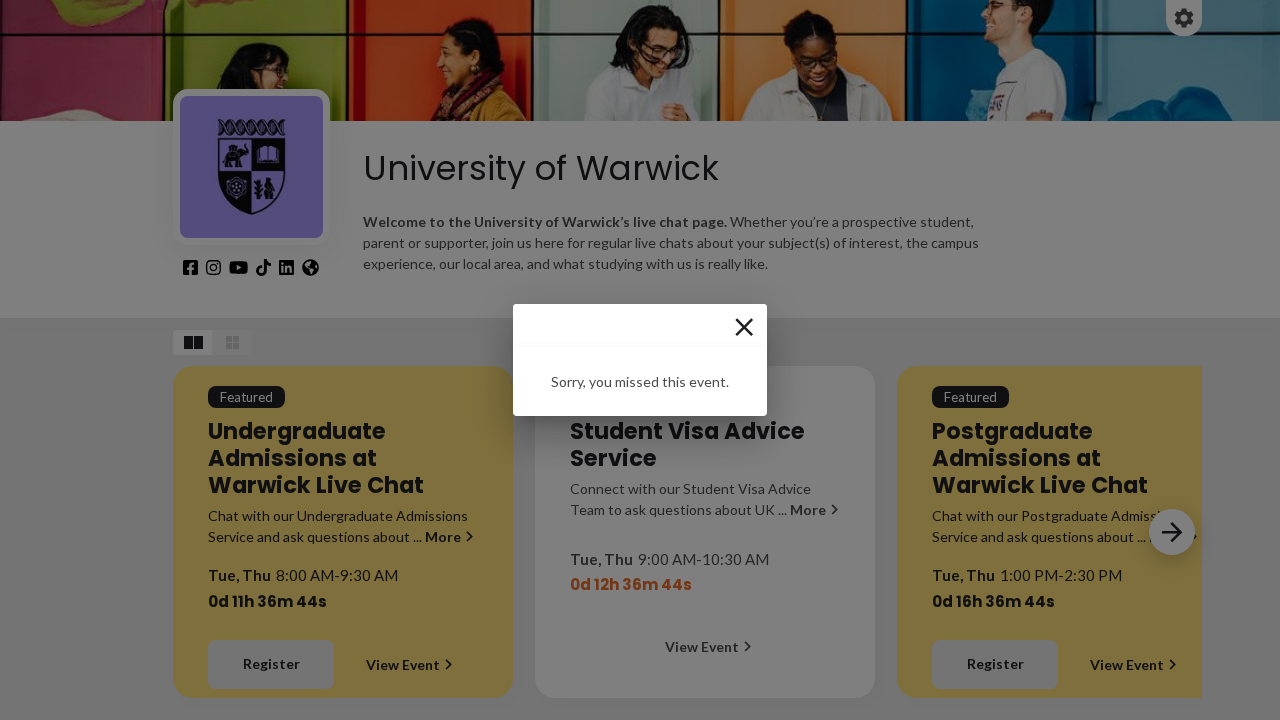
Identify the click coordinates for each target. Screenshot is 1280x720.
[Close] (744, 327)
